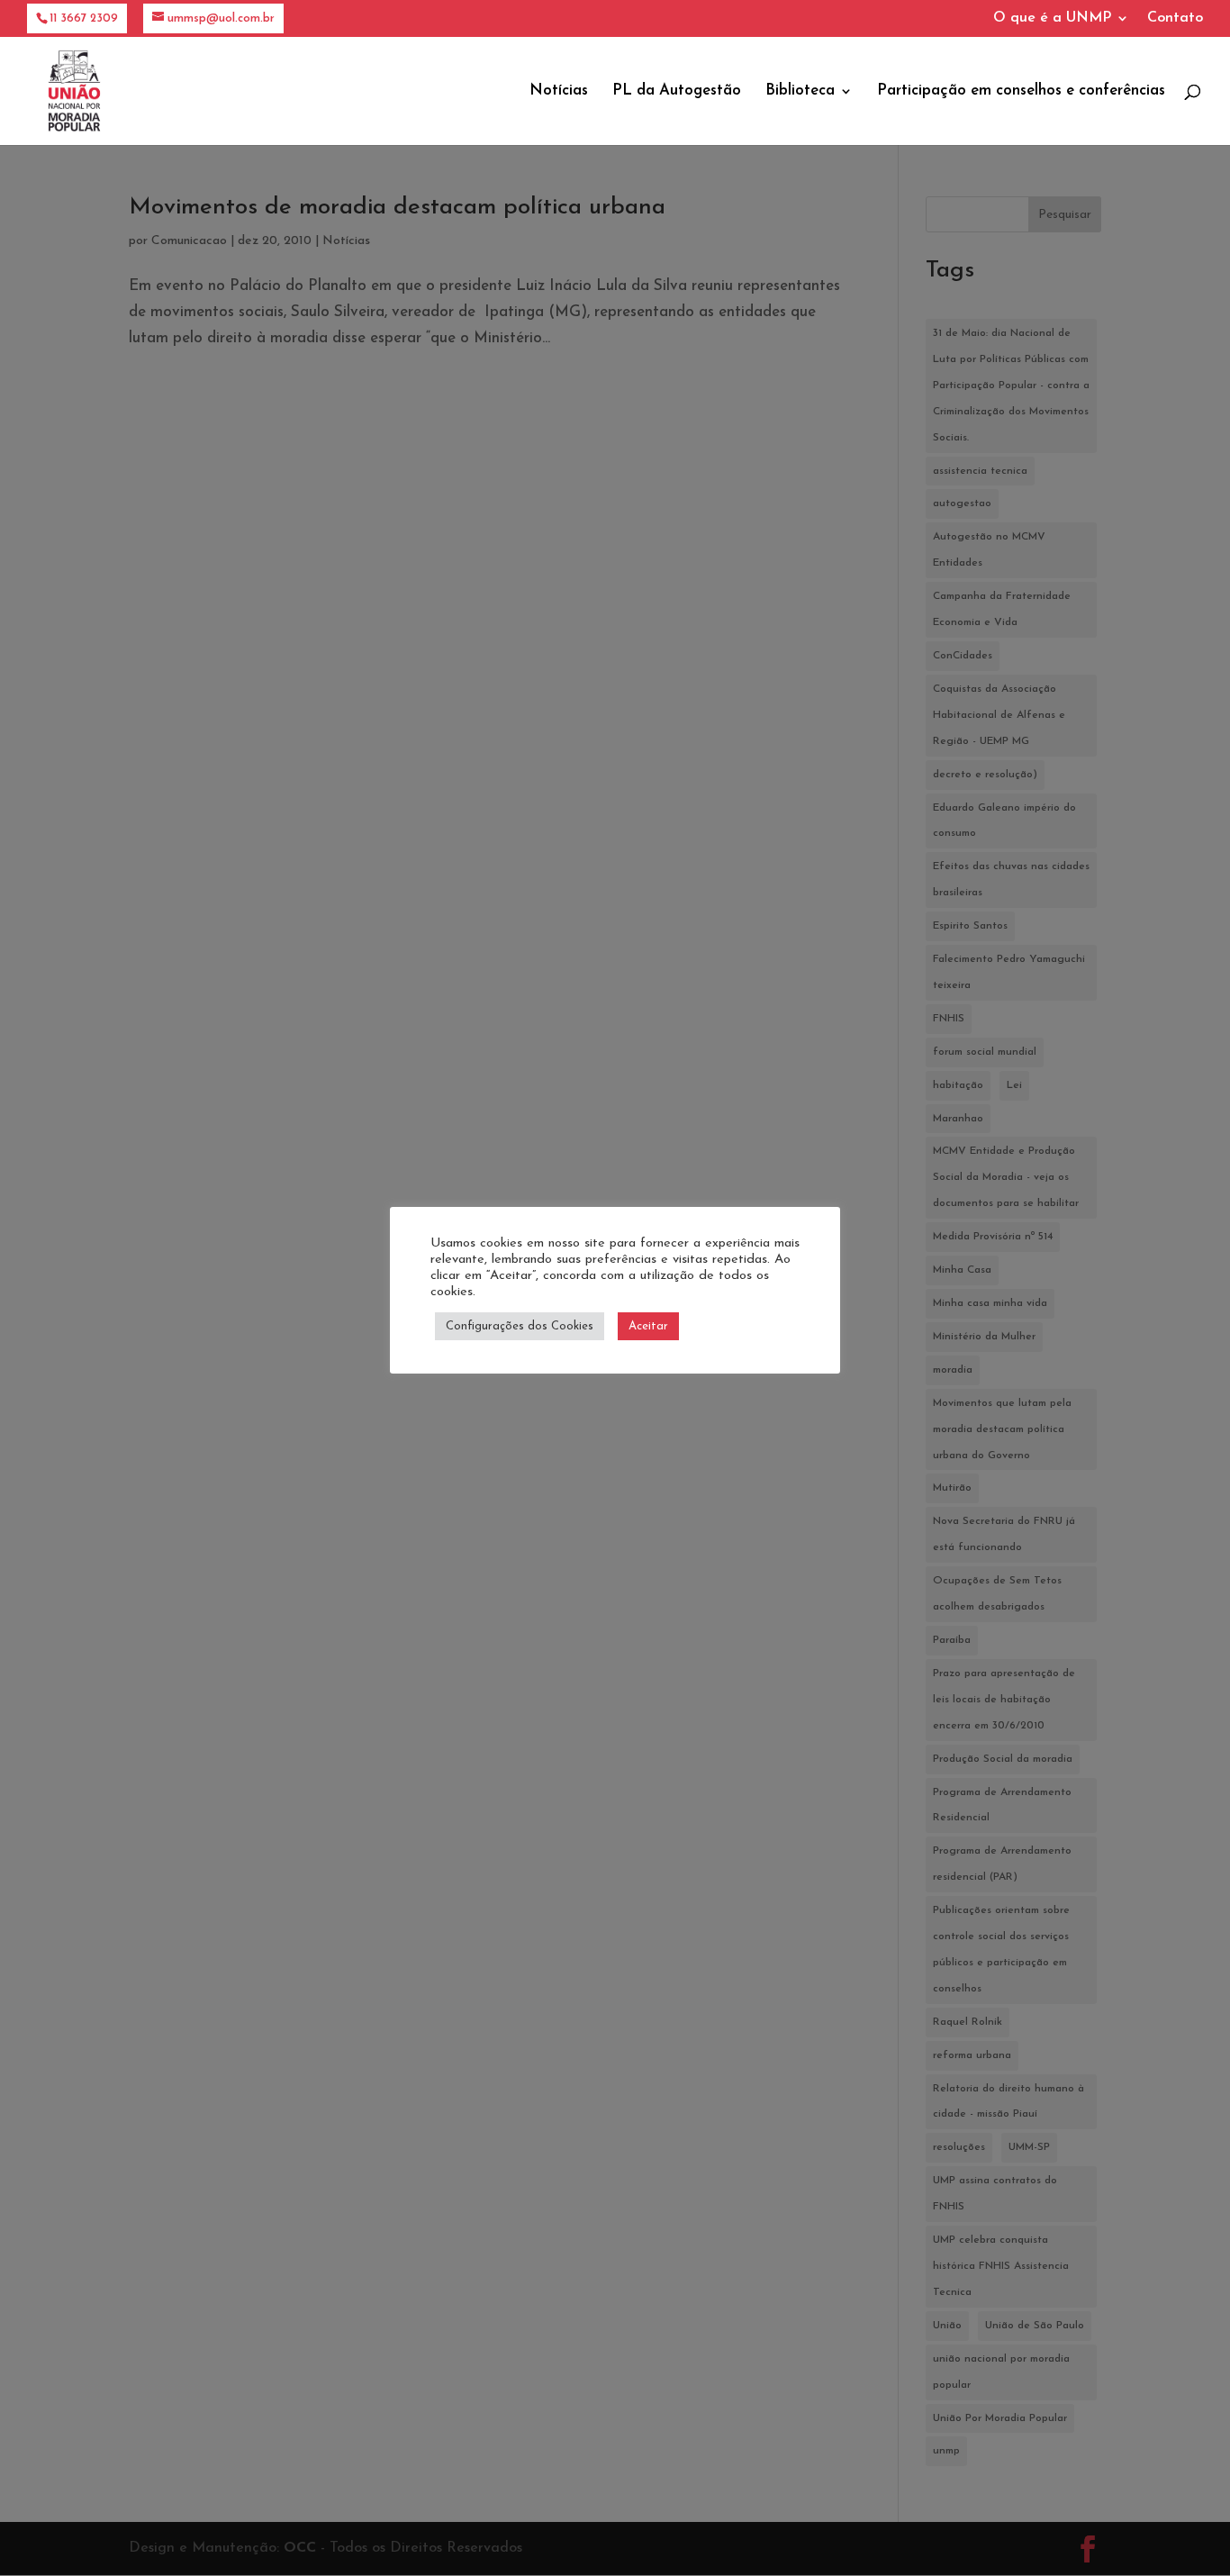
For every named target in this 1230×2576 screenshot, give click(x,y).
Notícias (559, 91)
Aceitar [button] (648, 1326)
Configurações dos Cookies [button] (520, 1326)
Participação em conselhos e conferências (1021, 91)
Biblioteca (800, 91)
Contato (1175, 18)
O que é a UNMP (1052, 18)
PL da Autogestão (677, 91)
